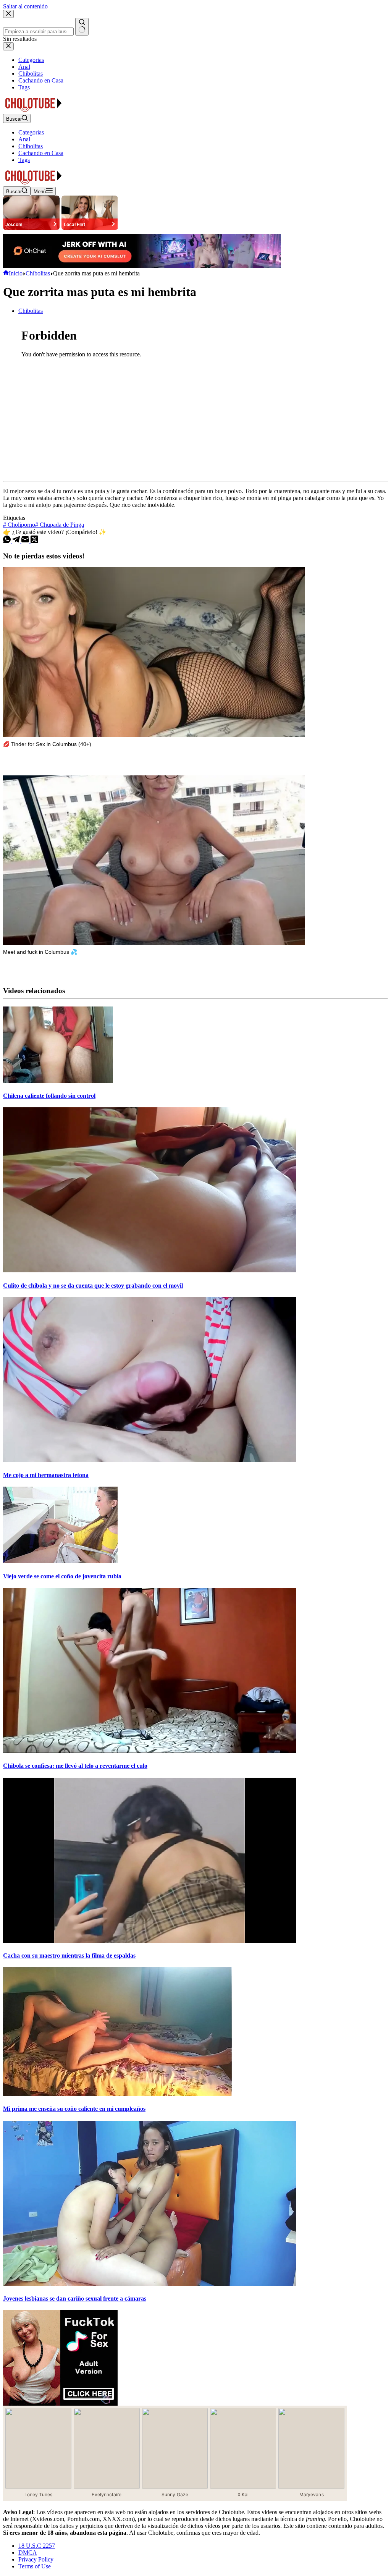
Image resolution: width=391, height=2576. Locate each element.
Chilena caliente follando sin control (49, 1096)
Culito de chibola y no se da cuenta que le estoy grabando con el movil (93, 1286)
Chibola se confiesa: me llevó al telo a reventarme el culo (75, 1766)
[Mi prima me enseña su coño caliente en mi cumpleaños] (118, 2094)
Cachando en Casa (41, 153)
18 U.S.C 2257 (37, 2546)
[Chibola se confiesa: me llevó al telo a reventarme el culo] (150, 1751)
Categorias (31, 132)
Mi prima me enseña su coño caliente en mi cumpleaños (74, 2109)
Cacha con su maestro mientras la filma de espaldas (69, 1955)
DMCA (28, 2553)
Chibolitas (31, 146)
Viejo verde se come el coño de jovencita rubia (62, 1576)
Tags (24, 160)
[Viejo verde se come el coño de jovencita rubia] (60, 1561)
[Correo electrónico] (26, 541)
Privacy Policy (36, 2559)
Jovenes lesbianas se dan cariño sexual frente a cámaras (75, 2298)
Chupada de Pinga (60, 525)
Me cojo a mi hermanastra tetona (46, 1475)
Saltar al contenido (25, 6)
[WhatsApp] (8, 541)
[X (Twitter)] (34, 541)
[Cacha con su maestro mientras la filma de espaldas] (150, 1941)
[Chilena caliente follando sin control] (58, 1081)
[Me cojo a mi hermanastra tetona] (150, 1460)
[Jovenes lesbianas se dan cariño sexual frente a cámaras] (150, 2284)
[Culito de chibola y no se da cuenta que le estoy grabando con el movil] (150, 1270)
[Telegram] (17, 541)
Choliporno (19, 525)
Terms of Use (35, 2566)
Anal (24, 139)
